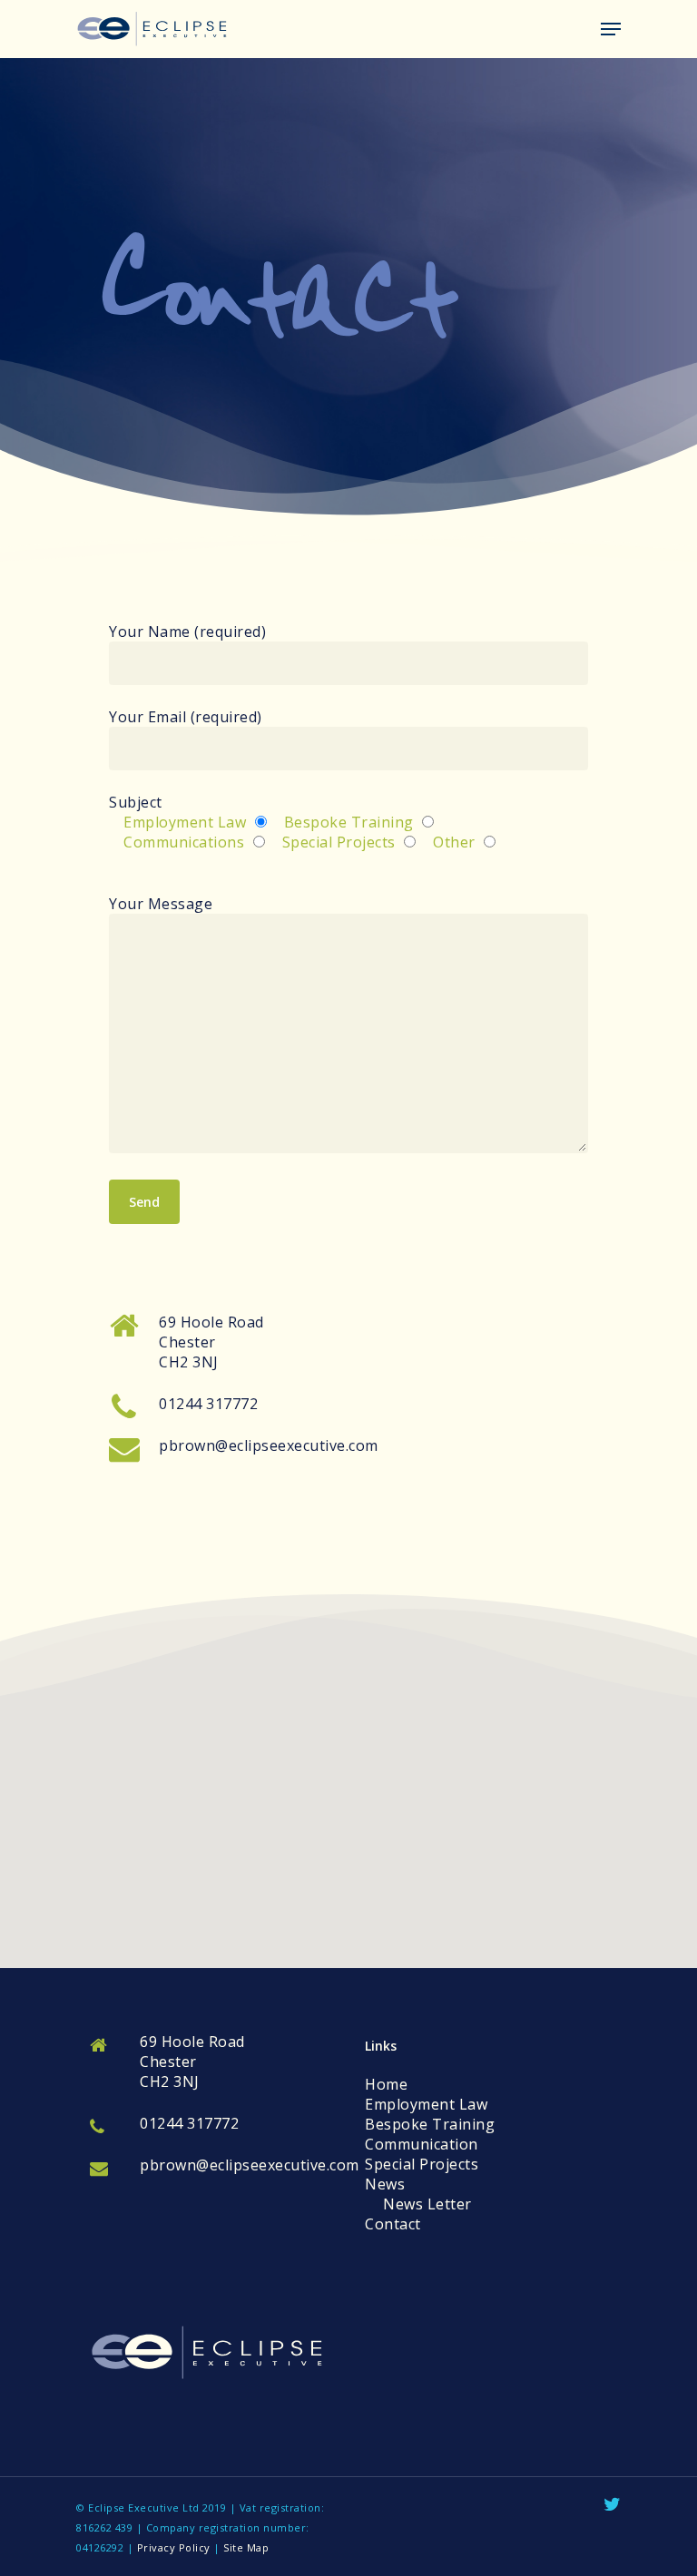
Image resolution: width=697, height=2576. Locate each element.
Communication (422, 2144)
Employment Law (426, 2104)
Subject (292, 822)
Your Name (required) (187, 632)
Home (386, 2084)
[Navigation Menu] (611, 29)
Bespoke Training (430, 2124)
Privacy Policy (174, 2547)
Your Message (161, 904)
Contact (393, 2224)
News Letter (427, 2204)
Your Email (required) (186, 717)
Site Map (246, 2547)
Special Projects (422, 2164)
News (385, 2184)
